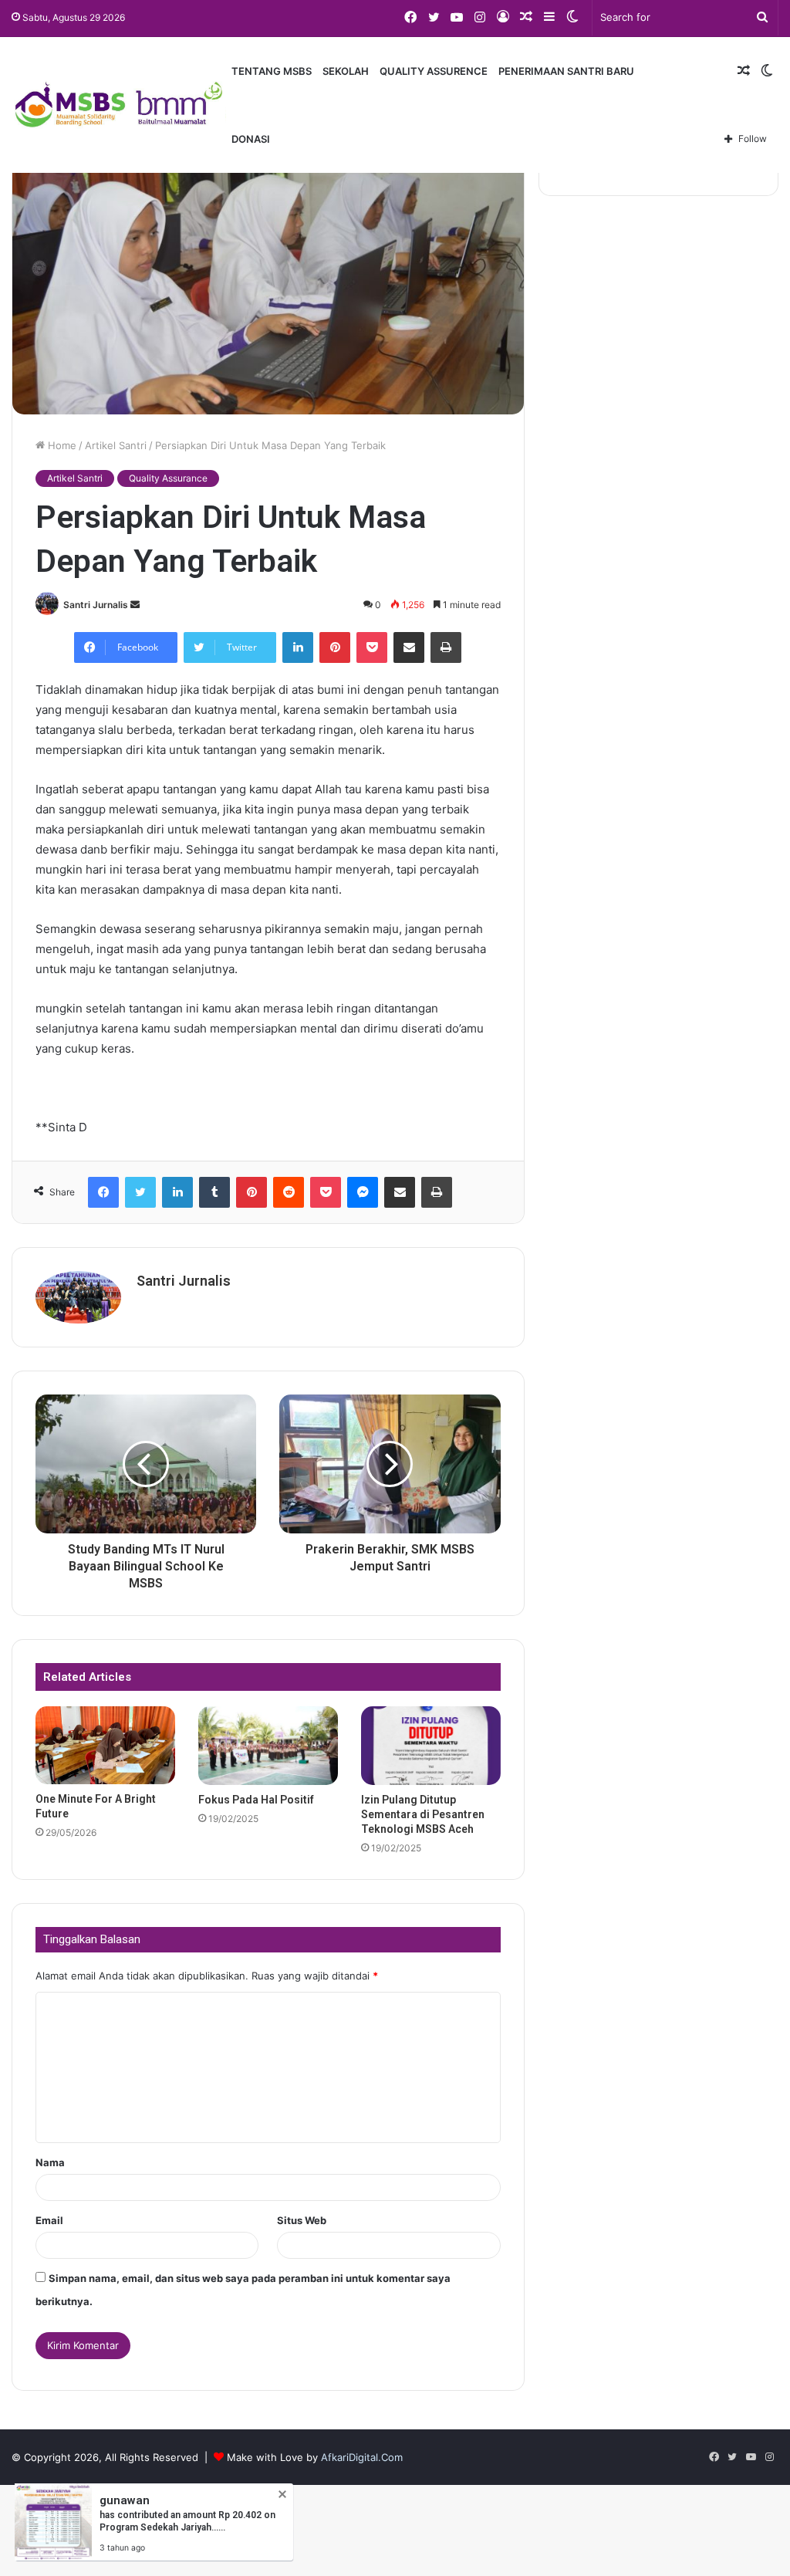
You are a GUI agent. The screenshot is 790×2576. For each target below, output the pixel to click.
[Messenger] (363, 1192)
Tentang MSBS (272, 71)
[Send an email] (135, 605)
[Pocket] (372, 647)
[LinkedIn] (298, 647)
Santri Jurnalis (96, 605)
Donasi (251, 139)
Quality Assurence (434, 71)
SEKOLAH (346, 71)
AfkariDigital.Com (362, 2457)
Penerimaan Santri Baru (566, 71)
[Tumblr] (214, 1192)
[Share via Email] (409, 647)
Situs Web (302, 2220)
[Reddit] (289, 1192)
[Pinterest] (335, 647)
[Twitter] (140, 1192)
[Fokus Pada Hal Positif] (268, 1746)
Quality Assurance (168, 478)
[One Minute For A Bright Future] (105, 1746)
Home (61, 445)
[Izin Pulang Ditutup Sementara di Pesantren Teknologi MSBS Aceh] (431, 1746)
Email (49, 2220)
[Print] (446, 647)
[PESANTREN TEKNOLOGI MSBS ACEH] (119, 105)
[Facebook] (103, 1192)
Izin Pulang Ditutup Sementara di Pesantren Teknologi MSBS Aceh (423, 1814)
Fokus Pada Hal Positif (256, 1800)
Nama (50, 2162)
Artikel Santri (116, 445)
